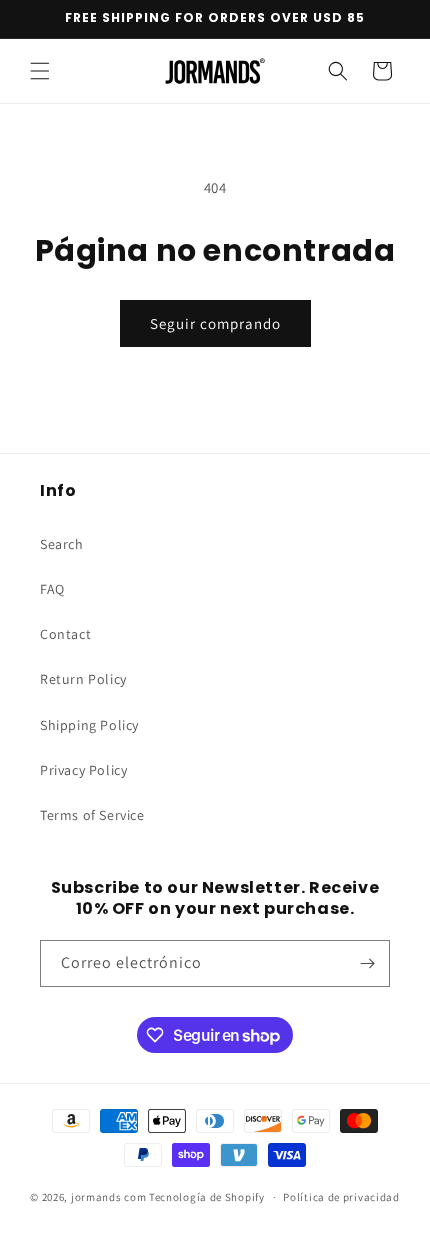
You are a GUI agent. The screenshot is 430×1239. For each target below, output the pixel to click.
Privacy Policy (83, 770)
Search (62, 544)
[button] (40, 71)
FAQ (52, 589)
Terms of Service (92, 815)
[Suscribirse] (367, 963)
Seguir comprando (215, 323)
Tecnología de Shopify (207, 1197)
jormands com (108, 1197)
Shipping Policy (89, 725)
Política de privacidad (341, 1197)
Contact (65, 634)
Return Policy (83, 679)
